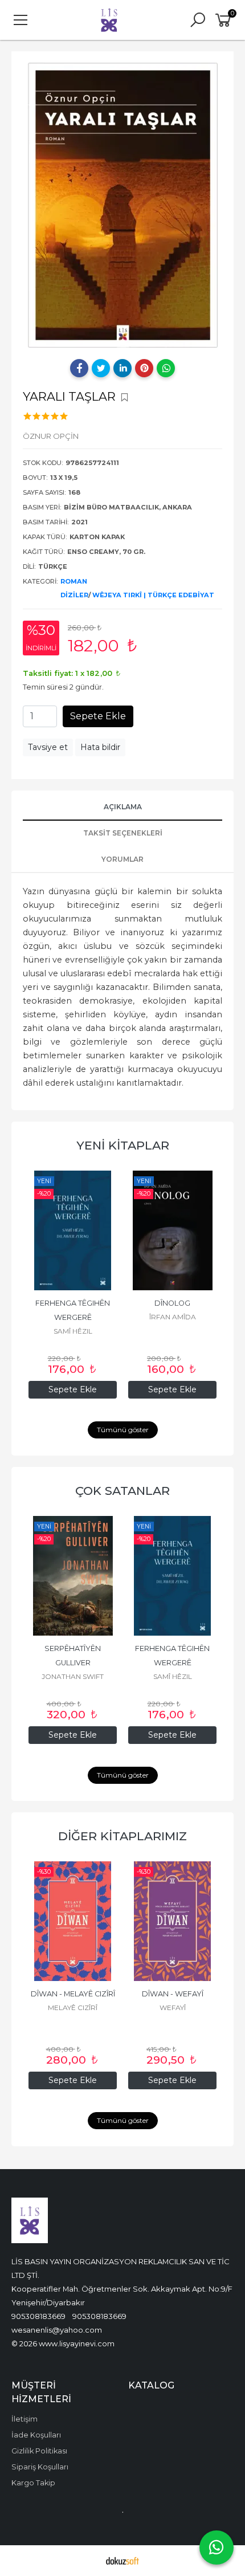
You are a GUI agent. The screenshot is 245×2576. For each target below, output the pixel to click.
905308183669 (38, 2316)
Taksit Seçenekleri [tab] (123, 833)
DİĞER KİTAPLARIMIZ (122, 1836)
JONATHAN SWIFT (73, 1676)
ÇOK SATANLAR (122, 1491)
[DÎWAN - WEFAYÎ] (172, 1921)
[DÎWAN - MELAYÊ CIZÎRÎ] (73, 1921)
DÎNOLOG (172, 1303)
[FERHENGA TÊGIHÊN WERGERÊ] (73, 1230)
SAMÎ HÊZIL (73, 1331)
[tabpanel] (122, 205)
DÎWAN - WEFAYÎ (173, 1994)
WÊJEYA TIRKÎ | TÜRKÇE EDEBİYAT (153, 595)
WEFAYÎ (173, 2008)
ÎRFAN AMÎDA (173, 1317)
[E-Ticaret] (122, 2561)
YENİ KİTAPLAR (123, 1145)
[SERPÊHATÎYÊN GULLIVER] (73, 1576)
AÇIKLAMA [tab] (123, 807)
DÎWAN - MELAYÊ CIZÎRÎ (73, 1994)
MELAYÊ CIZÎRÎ (73, 2008)
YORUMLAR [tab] (122, 859)
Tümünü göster (123, 1430)
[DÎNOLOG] (172, 1230)
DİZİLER (74, 595)
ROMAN (74, 581)
